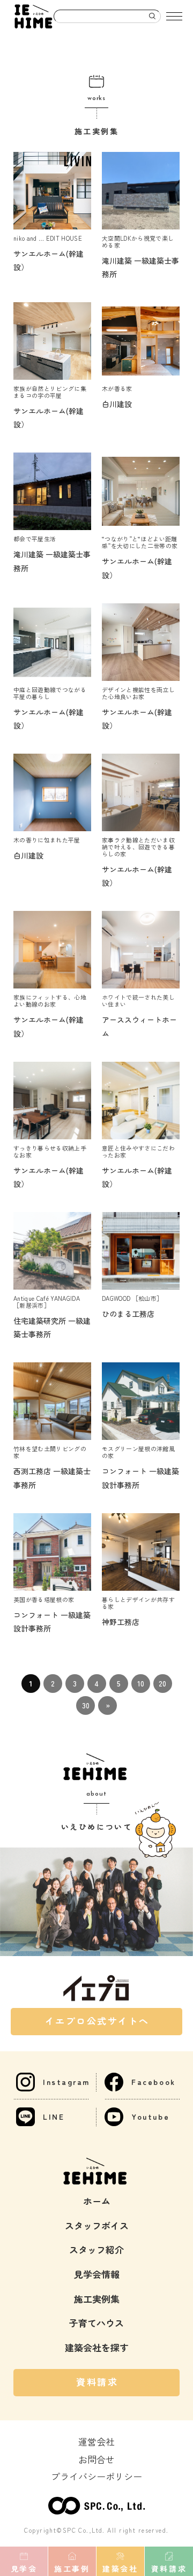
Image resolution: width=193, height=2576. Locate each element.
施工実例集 (97, 2299)
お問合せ (96, 2459)
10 (141, 1683)
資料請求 (97, 2382)
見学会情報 (97, 2274)
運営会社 (96, 2441)
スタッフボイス (97, 2225)
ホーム (97, 2201)
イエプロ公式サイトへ (98, 2021)
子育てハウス (96, 2323)
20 (162, 1683)
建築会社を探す (97, 2347)
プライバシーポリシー (96, 2476)
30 (86, 1705)
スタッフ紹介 (96, 2249)
